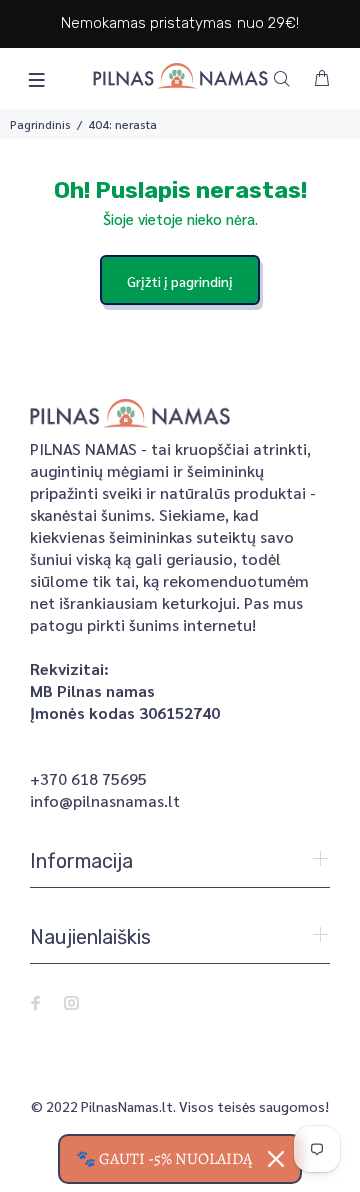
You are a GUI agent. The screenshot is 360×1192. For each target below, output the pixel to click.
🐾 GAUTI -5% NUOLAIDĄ (164, 1159)
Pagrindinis (40, 124)
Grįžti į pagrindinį (180, 281)
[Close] (276, 1159)
